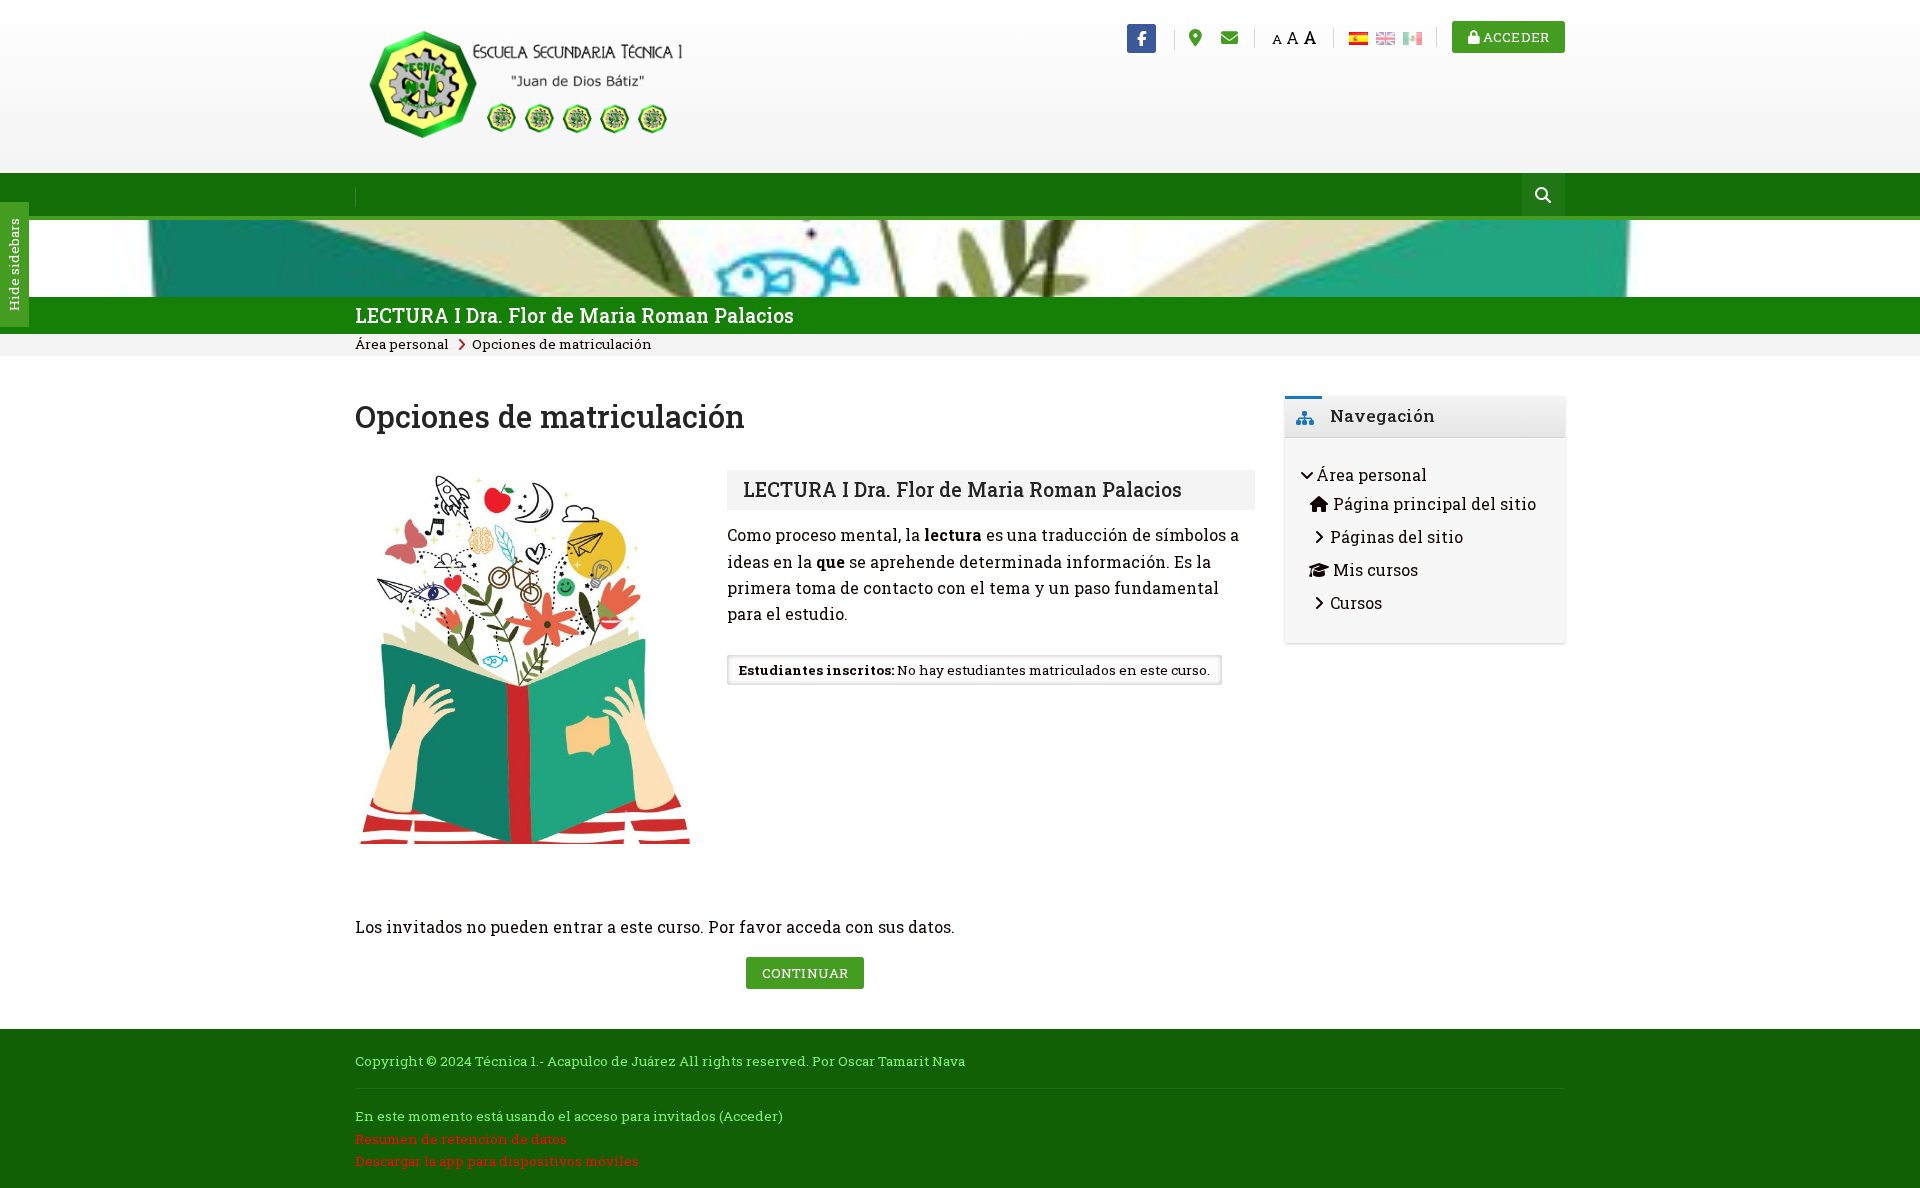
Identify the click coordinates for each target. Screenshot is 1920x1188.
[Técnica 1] (530, 84)
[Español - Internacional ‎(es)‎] (1358, 36)
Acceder (1514, 37)
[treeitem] (1425, 541)
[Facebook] (1141, 38)
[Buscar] (1543, 196)
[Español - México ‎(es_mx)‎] (1412, 36)
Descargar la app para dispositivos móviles (497, 1161)
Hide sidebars (14, 265)
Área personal (402, 344)
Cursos (1356, 602)
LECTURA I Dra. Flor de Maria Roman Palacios (574, 315)
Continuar (805, 973)
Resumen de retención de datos (461, 1139)
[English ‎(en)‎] (1385, 36)
